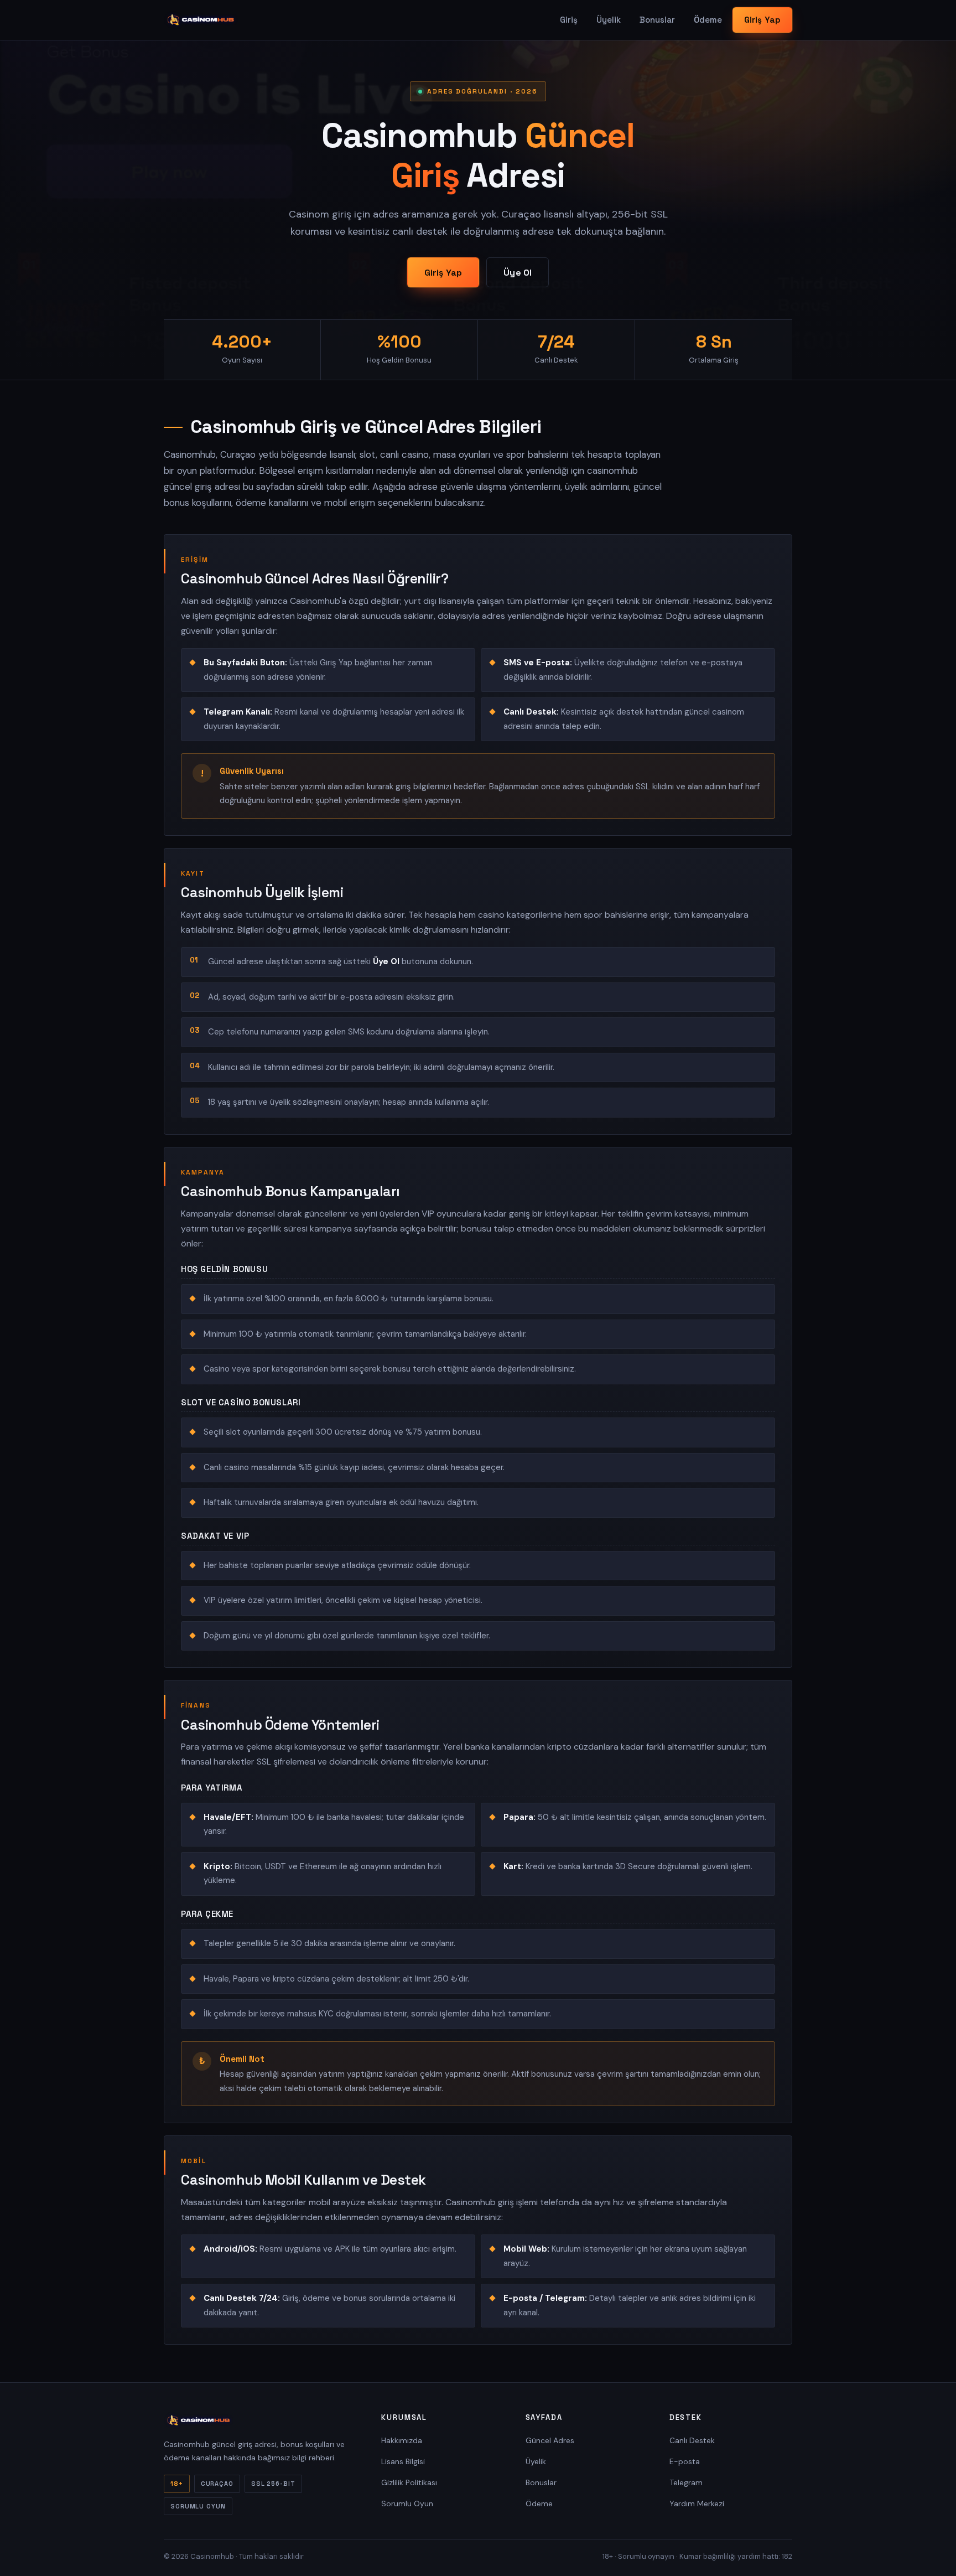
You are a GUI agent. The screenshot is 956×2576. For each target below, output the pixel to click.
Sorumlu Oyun (407, 2503)
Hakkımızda (402, 2440)
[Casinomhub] (201, 20)
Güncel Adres (550, 2440)
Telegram (686, 2482)
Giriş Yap (762, 20)
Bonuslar (657, 20)
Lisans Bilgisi (403, 2461)
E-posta (685, 2461)
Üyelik (609, 20)
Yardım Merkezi (697, 2503)
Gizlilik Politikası (409, 2482)
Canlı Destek (692, 2440)
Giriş (569, 20)
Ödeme (708, 20)
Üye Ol (518, 273)
